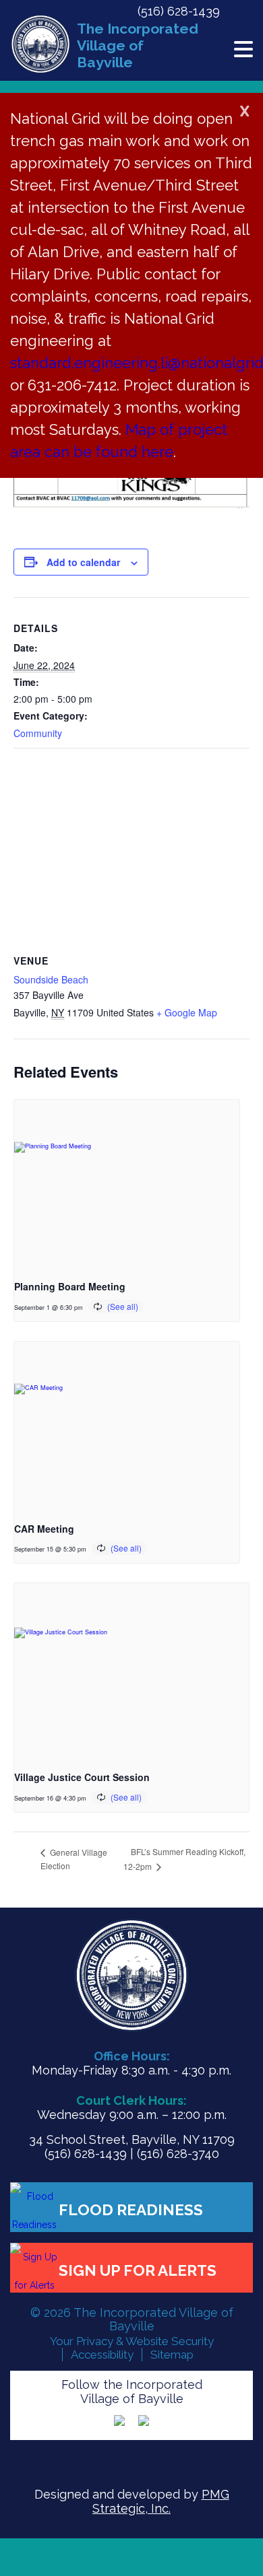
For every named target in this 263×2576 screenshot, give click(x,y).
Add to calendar (83, 562)
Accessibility (102, 2355)
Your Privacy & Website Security (132, 2341)
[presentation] (127, 1184)
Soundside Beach (51, 979)
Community (38, 733)
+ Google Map (187, 1012)
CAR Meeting (44, 1529)
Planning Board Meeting (70, 1286)
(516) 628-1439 (179, 11)
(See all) (123, 1306)
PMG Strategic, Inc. (161, 2501)
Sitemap (172, 2355)
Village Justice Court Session (82, 1777)
